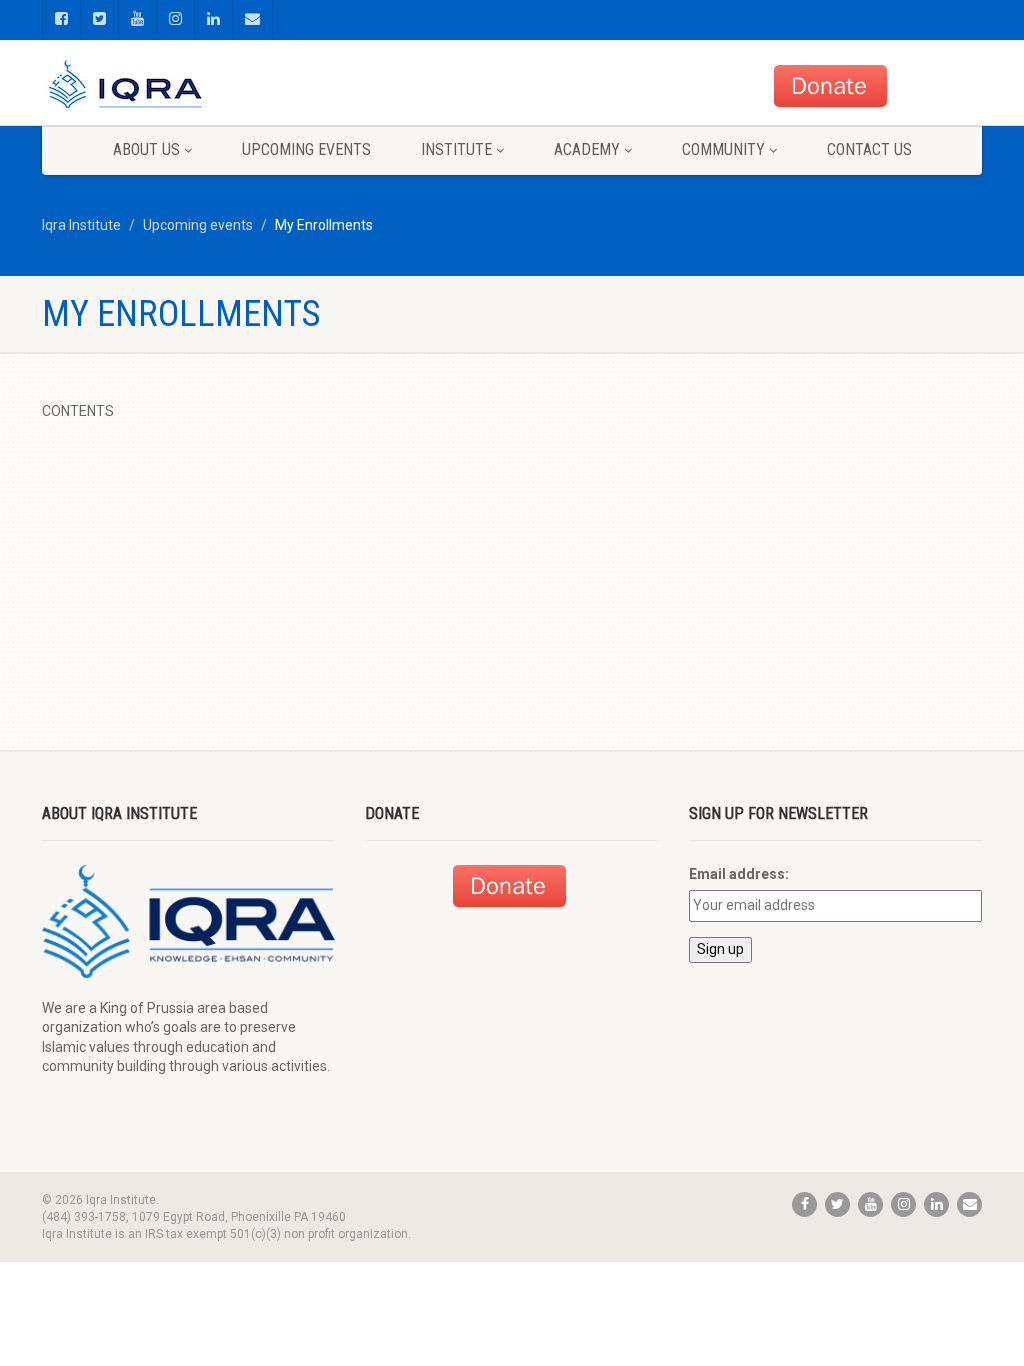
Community (723, 149)
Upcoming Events (306, 149)
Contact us (869, 149)
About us (146, 149)
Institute (456, 149)
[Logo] (188, 87)
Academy (587, 149)
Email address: (739, 874)
